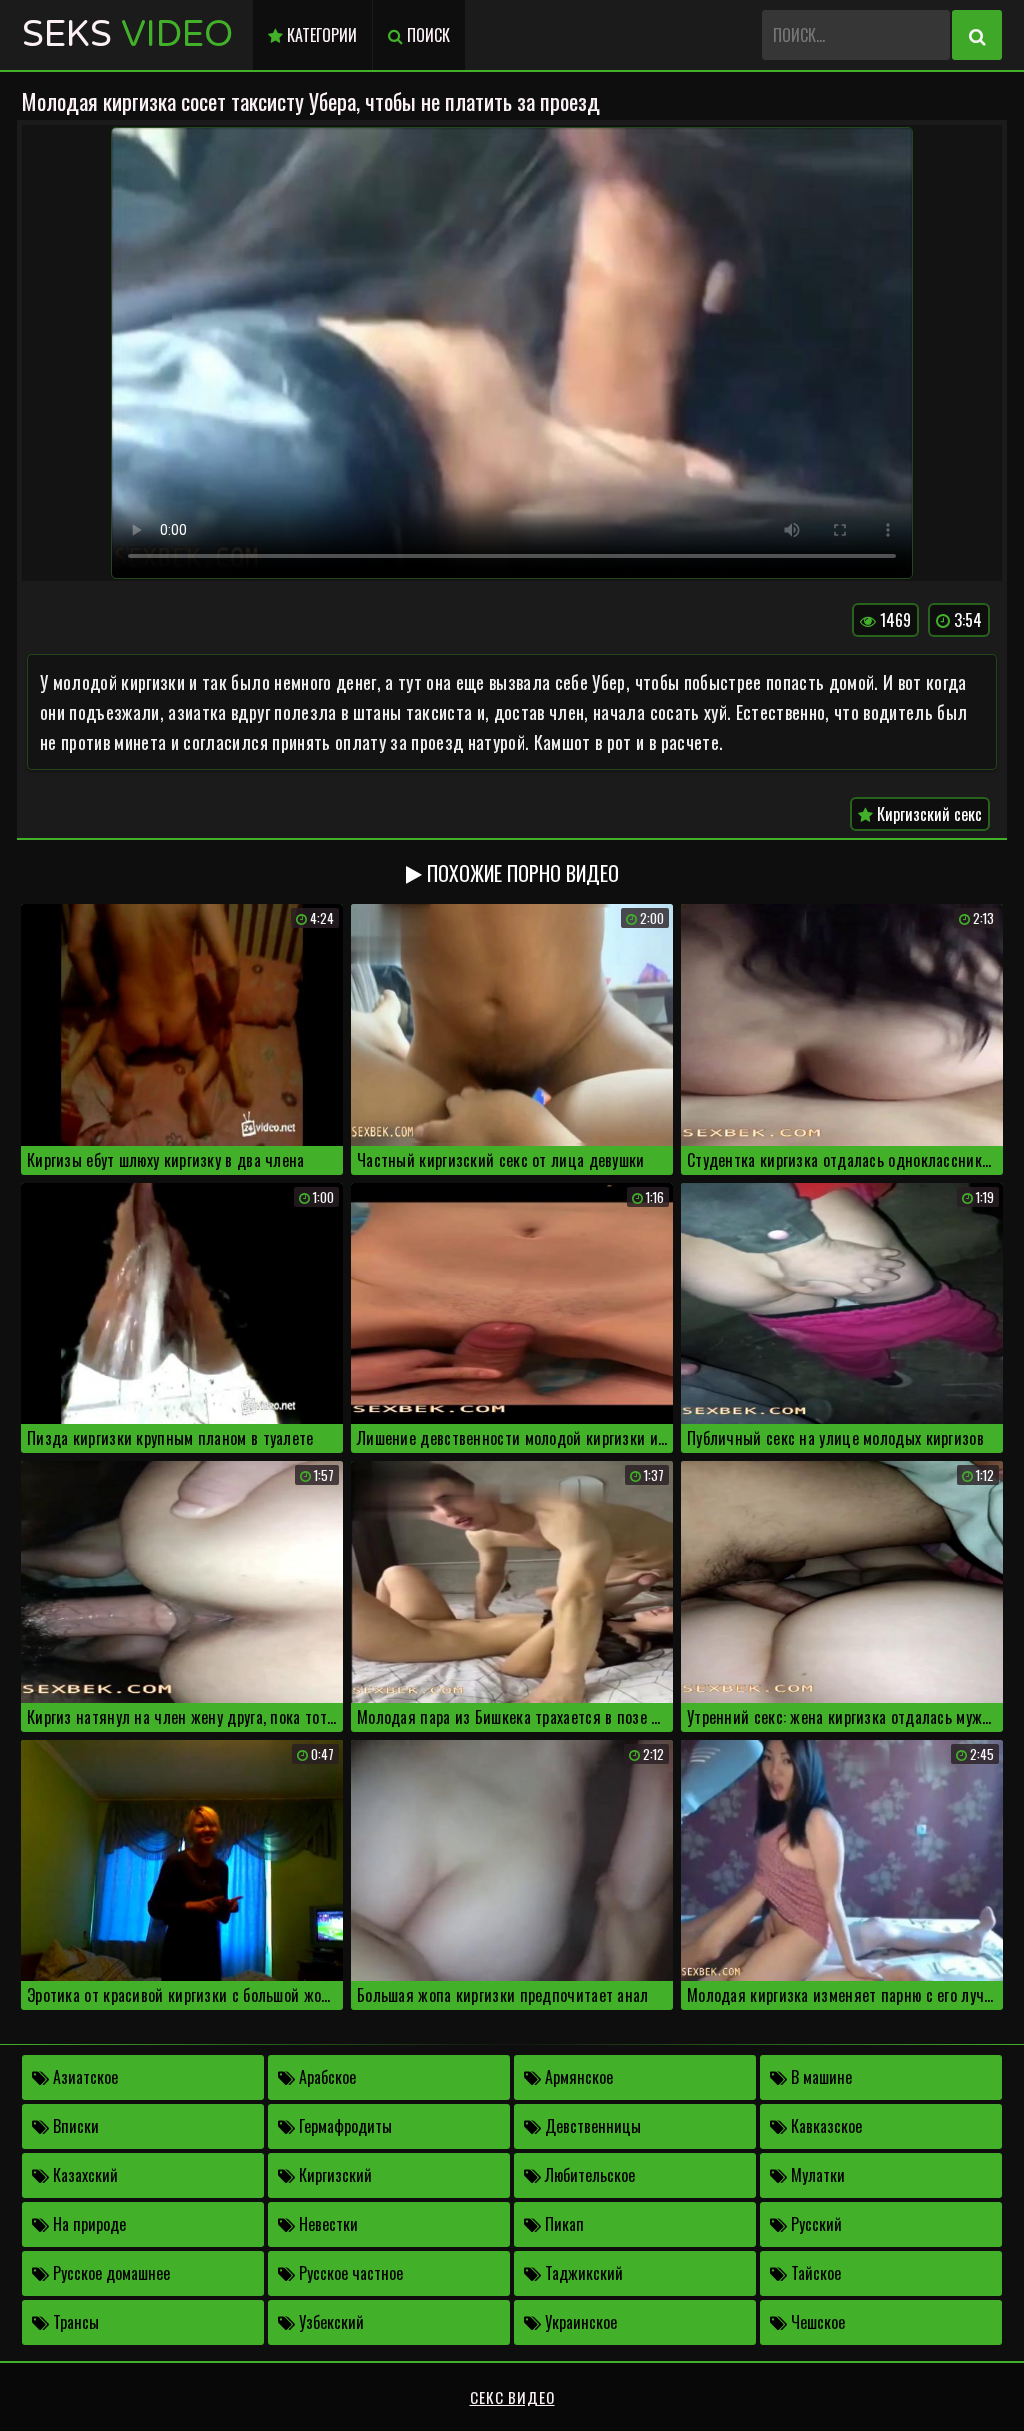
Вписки (74, 2126)
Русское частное (349, 2273)
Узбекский (329, 2322)
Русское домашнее (109, 2273)
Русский (814, 2224)
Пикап (562, 2224)
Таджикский (582, 2273)
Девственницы (591, 2126)
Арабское (325, 2077)
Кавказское (824, 2126)
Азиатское (83, 2077)
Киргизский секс (927, 814)
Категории (320, 35)
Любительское (588, 2175)
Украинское (579, 2322)
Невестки (326, 2224)
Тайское (814, 2273)
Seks (127, 34)
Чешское (816, 2322)
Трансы (74, 2322)
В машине (819, 2077)
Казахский (83, 2175)
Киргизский (333, 2175)
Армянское (577, 2077)
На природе (87, 2224)
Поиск (426, 35)
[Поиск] (977, 35)
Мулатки (816, 2175)
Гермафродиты (343, 2126)
